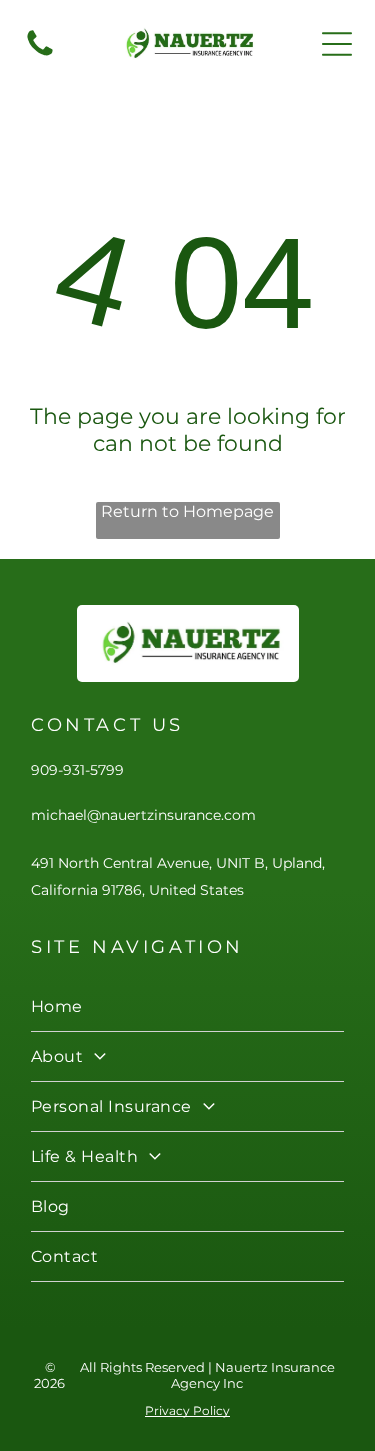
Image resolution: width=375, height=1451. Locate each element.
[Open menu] (337, 44)
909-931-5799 (77, 770)
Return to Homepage (187, 511)
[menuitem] (187, 1007)
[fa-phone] (40, 54)
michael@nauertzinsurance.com (143, 815)
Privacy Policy (187, 1410)
